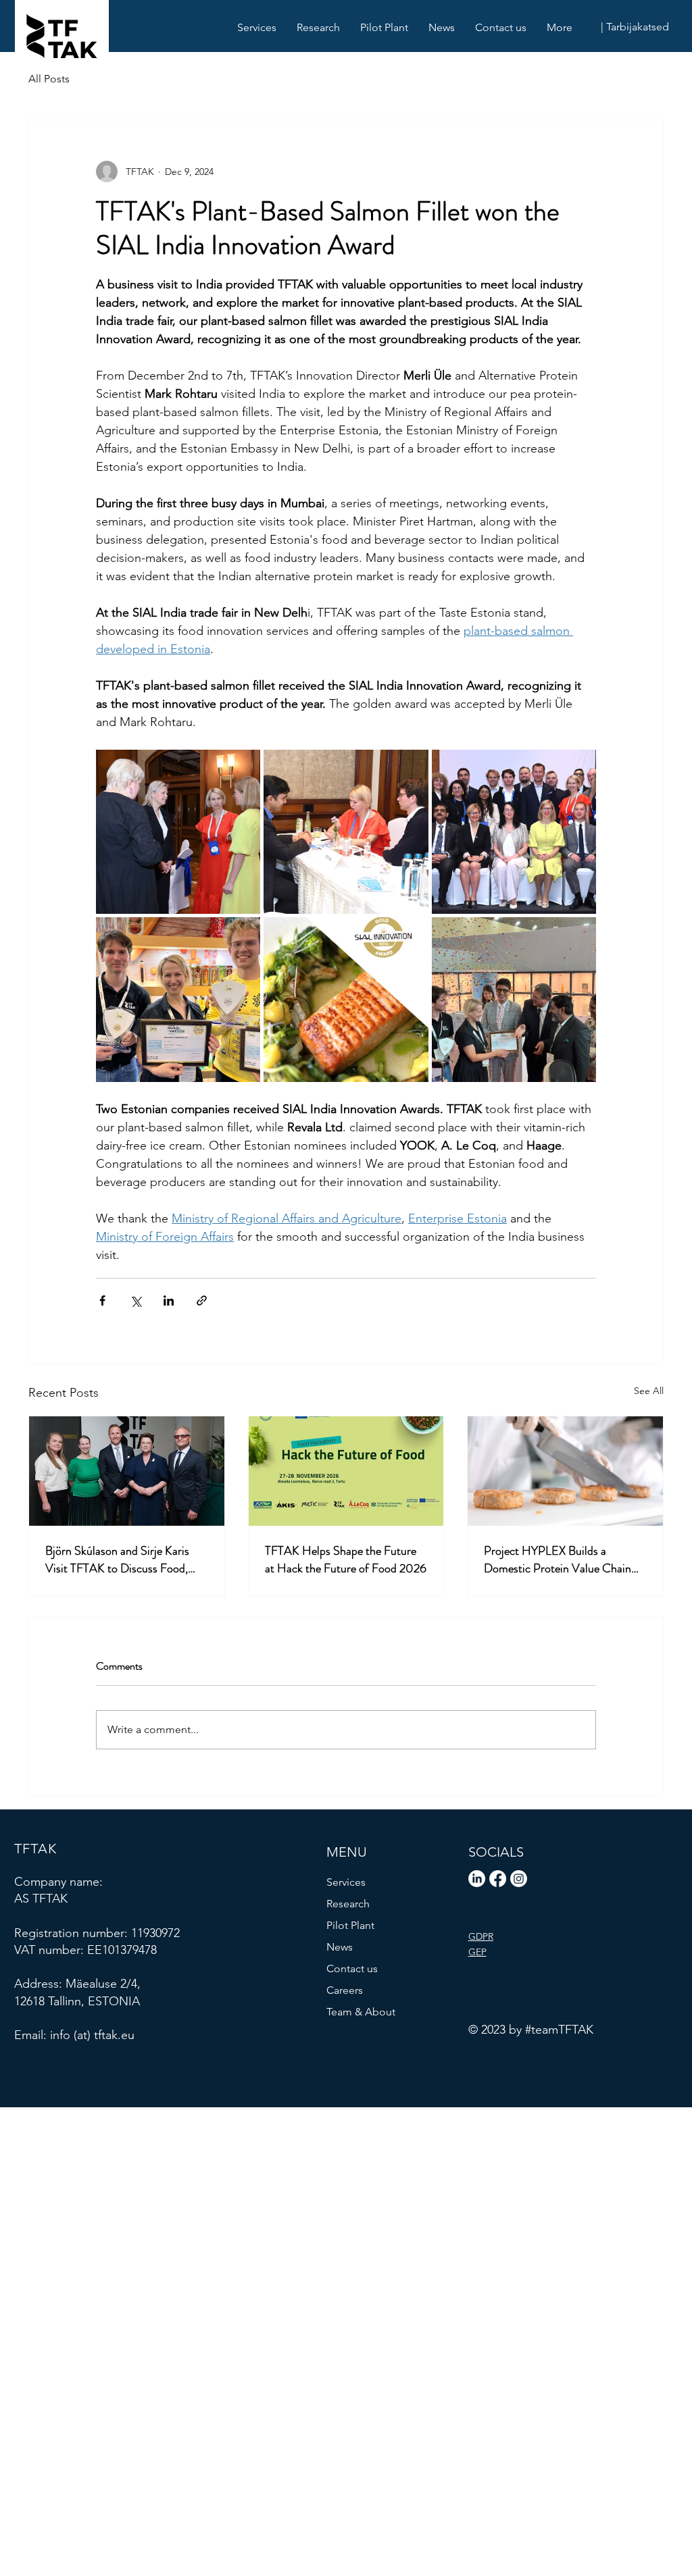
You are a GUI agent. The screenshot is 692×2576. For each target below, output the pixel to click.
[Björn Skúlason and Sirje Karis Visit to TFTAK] (127, 1471)
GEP (477, 1952)
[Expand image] (178, 832)
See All (649, 1391)
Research (348, 1904)
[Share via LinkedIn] (169, 1300)
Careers (345, 1990)
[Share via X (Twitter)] (135, 1300)
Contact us (352, 1968)
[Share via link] (202, 1300)
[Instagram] (519, 1879)
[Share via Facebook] (102, 1300)
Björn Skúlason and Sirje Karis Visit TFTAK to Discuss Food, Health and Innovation (117, 1560)
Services (346, 1882)
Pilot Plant (350, 1925)
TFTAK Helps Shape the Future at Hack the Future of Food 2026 (346, 1560)
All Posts (49, 79)
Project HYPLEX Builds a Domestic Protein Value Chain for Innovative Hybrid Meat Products (558, 1560)
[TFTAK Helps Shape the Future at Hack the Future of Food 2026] (346, 1471)
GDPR (481, 1936)
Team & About (361, 2012)
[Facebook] (498, 1879)
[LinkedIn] (477, 1879)
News (340, 1947)
